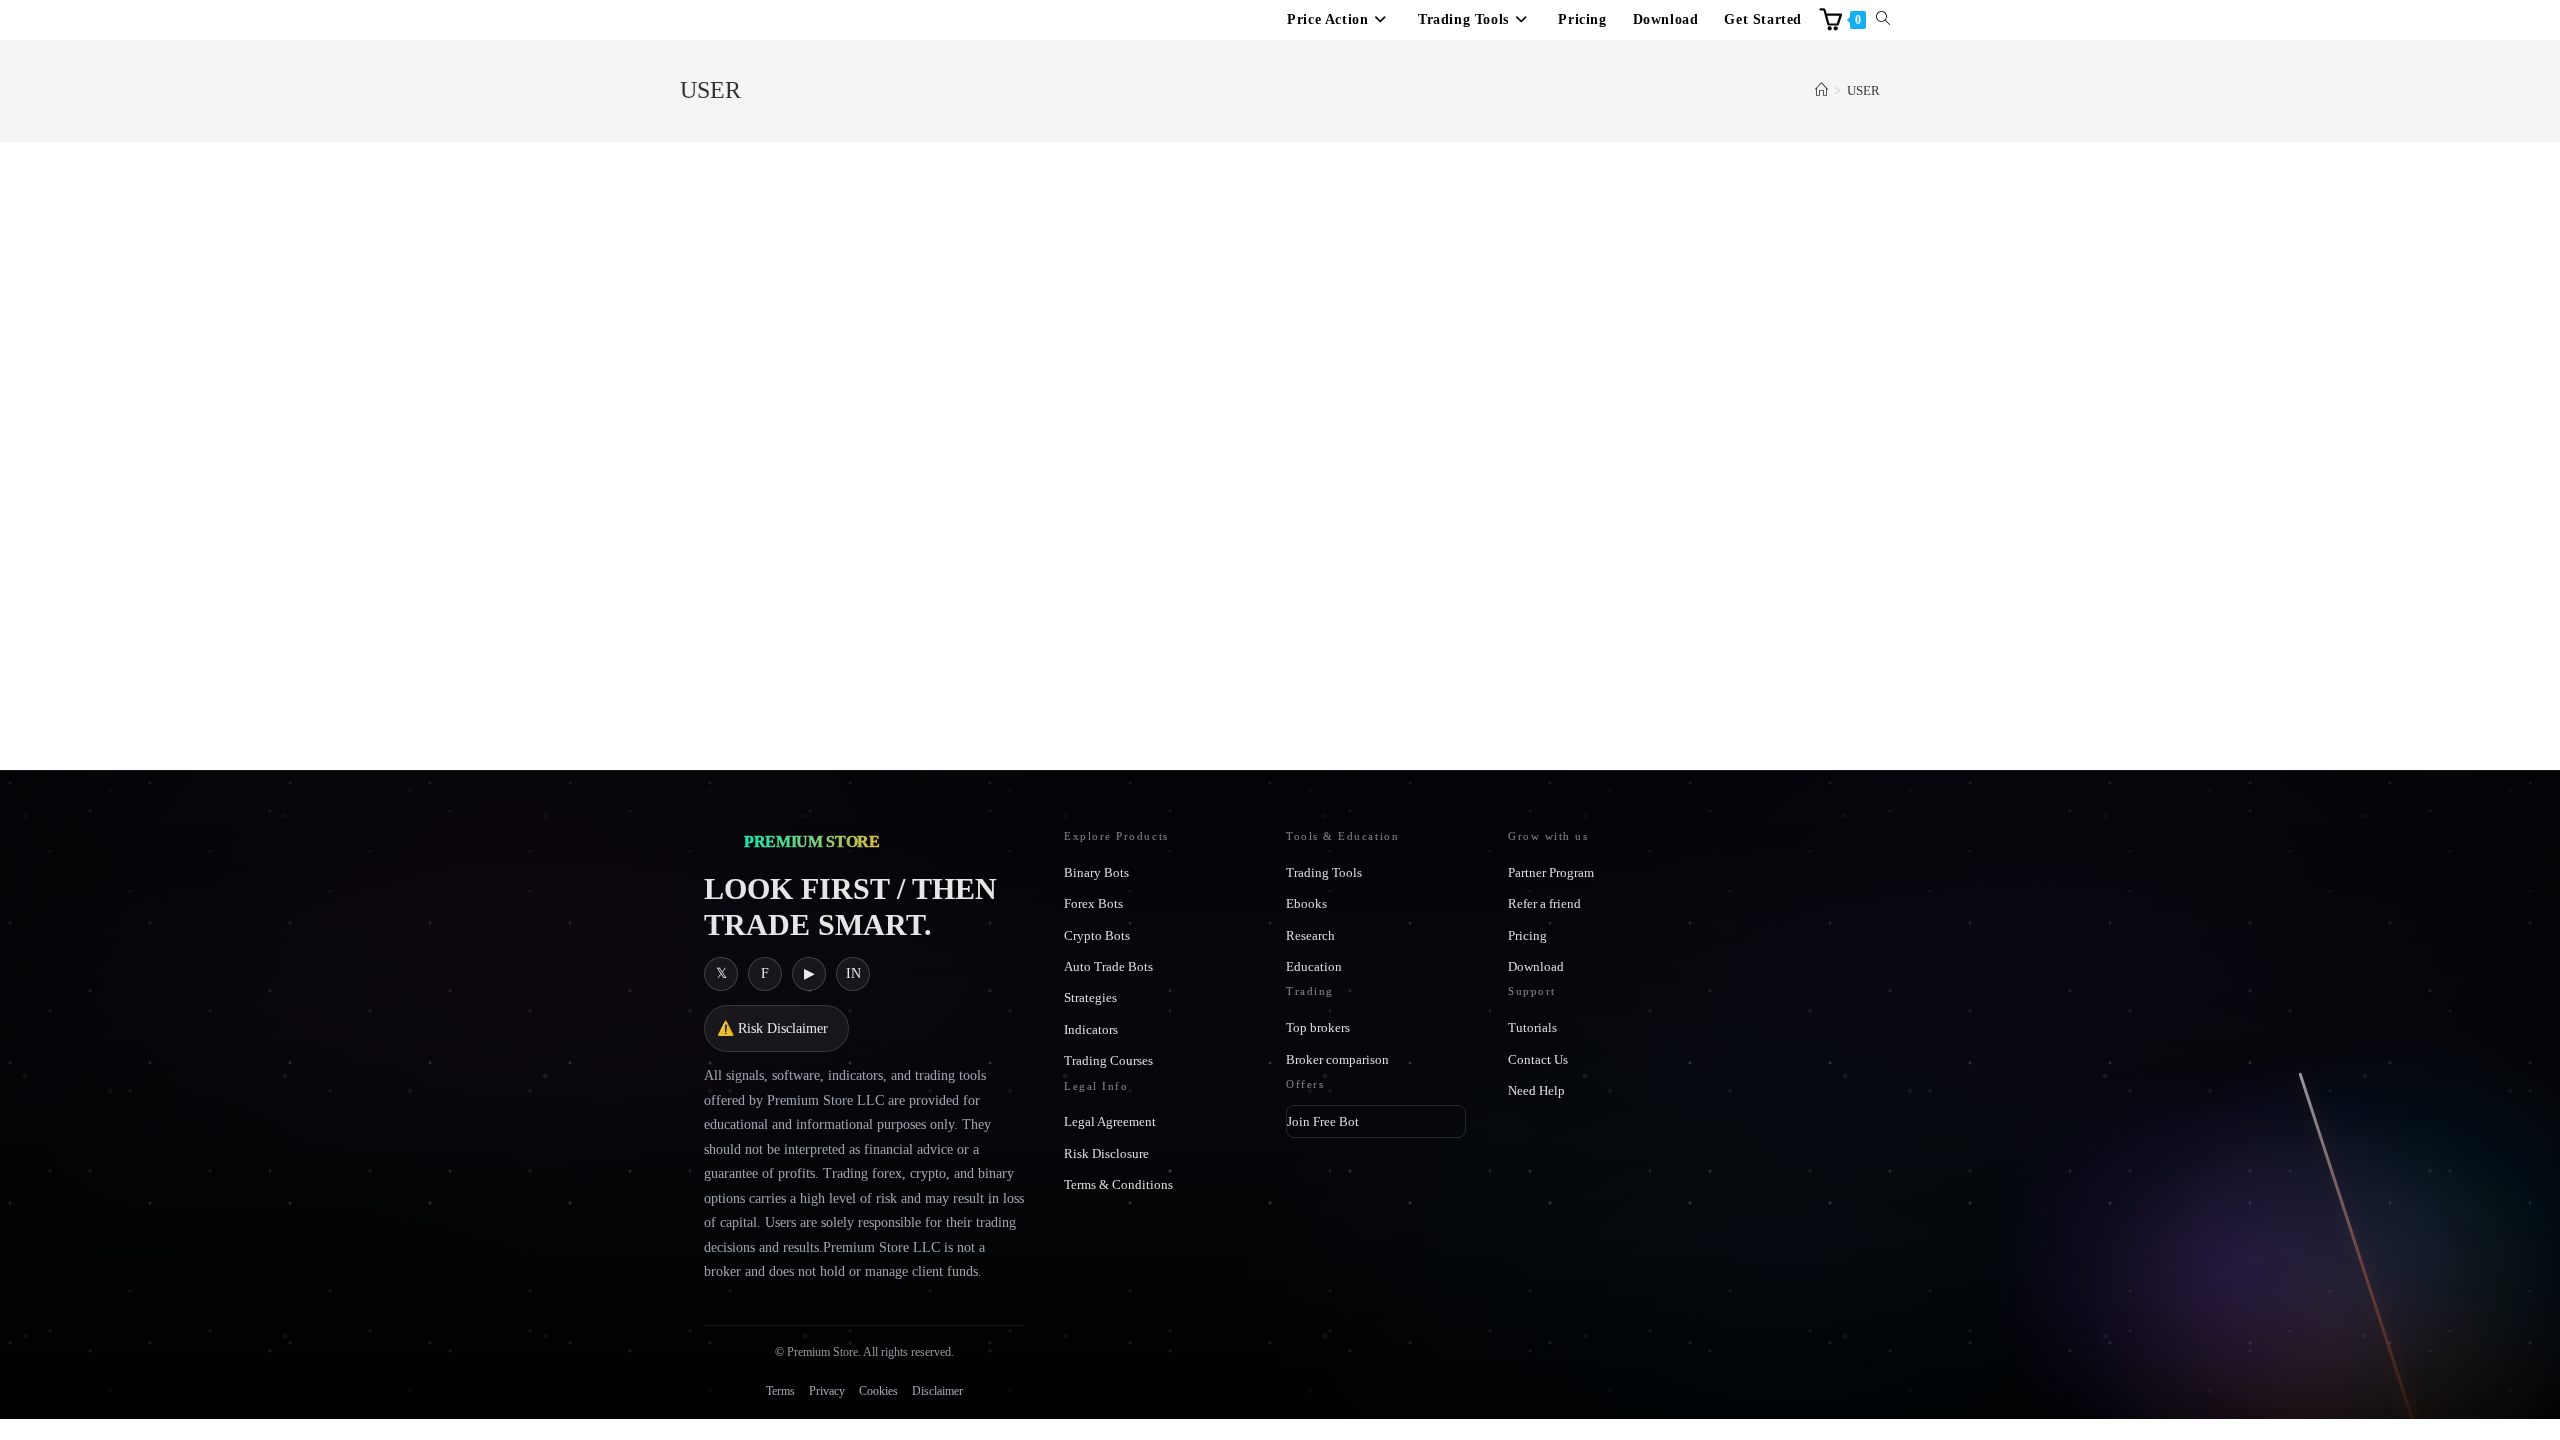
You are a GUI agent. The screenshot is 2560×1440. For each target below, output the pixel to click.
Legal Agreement (1110, 1121)
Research (1310, 935)
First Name (1027, 372)
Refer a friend (1544, 903)
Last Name (1024, 455)
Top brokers (1318, 1027)
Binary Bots (1096, 872)
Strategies (1090, 997)
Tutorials (1532, 1027)
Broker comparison (1337, 1059)
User (1863, 90)
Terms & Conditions (1118, 1184)
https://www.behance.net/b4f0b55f (1431, 413)
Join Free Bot (1323, 1121)
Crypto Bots (1097, 935)
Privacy (827, 1391)
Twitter (1360, 455)
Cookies (878, 1391)
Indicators (1091, 1029)
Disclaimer (937, 1391)
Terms (780, 1391)
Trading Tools (1324, 872)
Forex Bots (1093, 903)
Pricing (1527, 935)
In (853, 973)
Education (1314, 966)
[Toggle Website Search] (1883, 20)
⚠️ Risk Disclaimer (772, 1028)
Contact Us (1538, 1059)
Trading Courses (1108, 1060)
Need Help (1536, 1090)
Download (1536, 966)
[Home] (1821, 90)
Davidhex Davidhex (1159, 182)
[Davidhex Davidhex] (905, 142)
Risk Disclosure (1106, 1153)
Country (1018, 621)
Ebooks (1306, 903)
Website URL (1376, 372)
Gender (1012, 538)
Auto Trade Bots (1108, 966)
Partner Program (1551, 872)
